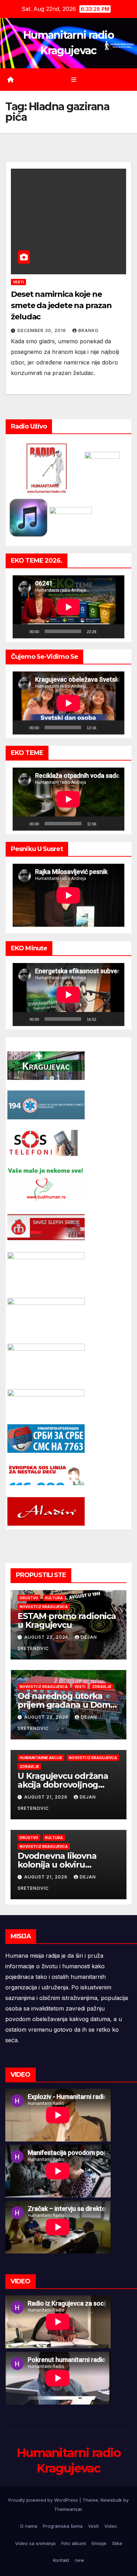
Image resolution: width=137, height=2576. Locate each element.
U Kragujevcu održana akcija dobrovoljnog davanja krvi (63, 1785)
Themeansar (68, 2509)
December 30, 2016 (43, 330)
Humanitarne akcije (41, 1758)
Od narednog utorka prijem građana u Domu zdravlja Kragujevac (67, 1705)
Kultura (54, 1598)
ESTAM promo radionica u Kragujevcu (67, 1620)
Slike (117, 2543)
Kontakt (61, 2560)
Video (111, 2526)
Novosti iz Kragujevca (44, 1607)
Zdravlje (102, 1687)
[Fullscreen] (115, 631)
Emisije (99, 2543)
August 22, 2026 (47, 1637)
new (80, 2560)
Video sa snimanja (35, 2543)
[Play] (22, 631)
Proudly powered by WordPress (44, 2500)
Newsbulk (111, 2500)
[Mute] (104, 631)
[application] (68, 607)
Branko (89, 330)
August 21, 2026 (47, 1797)
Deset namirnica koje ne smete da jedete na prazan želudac (61, 305)
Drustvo (29, 1598)
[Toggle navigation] (74, 80)
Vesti (18, 282)
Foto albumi (74, 2543)
